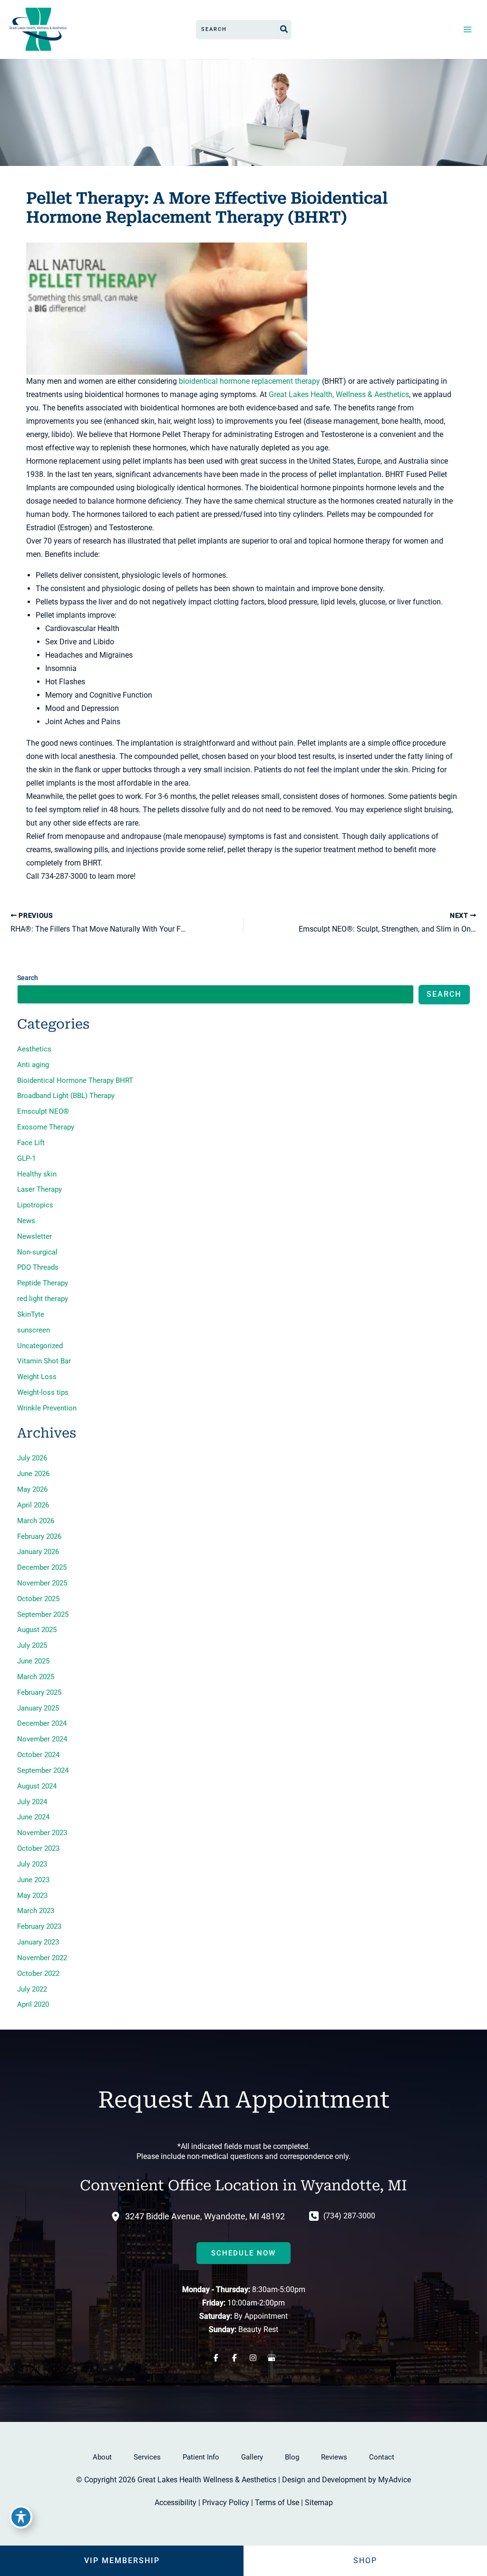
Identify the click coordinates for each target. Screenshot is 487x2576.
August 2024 (37, 1786)
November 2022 (42, 1958)
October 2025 (38, 1599)
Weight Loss (37, 1377)
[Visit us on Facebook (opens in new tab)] (216, 2358)
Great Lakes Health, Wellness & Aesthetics (339, 394)
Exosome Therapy (46, 1127)
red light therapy (43, 1299)
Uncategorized (40, 1346)
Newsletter (34, 1236)
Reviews (334, 2457)
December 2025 (42, 1567)
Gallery (252, 2457)
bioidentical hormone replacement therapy (249, 381)
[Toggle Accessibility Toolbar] (21, 2517)
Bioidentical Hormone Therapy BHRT (75, 1080)
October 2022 (38, 1973)
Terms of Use (277, 2503)
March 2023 (36, 1911)
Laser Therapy (39, 1189)
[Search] (284, 29)
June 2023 (33, 1880)
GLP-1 (26, 1158)
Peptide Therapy (43, 1283)
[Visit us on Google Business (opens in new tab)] (271, 2358)
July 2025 (32, 1645)
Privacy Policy (226, 2503)
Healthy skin (37, 1174)
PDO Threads (38, 1267)
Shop (365, 2561)
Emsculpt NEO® (43, 1111)
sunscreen (34, 1330)
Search (28, 978)
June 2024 (33, 1817)
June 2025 (33, 1661)
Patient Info (201, 2457)
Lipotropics (35, 1205)
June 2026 (33, 1474)
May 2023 (32, 1896)
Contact (382, 2457)
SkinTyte (31, 1314)
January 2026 (38, 1552)
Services (147, 2457)
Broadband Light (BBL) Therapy (66, 1096)
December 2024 (42, 1723)
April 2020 (33, 2004)
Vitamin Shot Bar (44, 1361)
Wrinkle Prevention (47, 1408)
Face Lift (31, 1143)
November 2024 (42, 1739)
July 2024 (32, 1802)
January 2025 (38, 1708)
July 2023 (32, 1864)
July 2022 (32, 1989)
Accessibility (175, 2503)
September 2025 (43, 1614)
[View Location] (118, 2216)
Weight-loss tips (43, 1392)
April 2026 (33, 1505)
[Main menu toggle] (467, 29)
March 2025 (36, 1677)
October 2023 (38, 1848)
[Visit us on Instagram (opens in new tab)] (253, 2358)
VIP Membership (122, 2561)
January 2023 (38, 1942)
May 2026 (32, 1489)
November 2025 (42, 1583)
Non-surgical (37, 1252)
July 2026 (32, 1458)
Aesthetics (34, 1049)
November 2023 (42, 1833)
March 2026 (36, 1521)
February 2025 (39, 1692)
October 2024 (38, 1755)
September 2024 (43, 1770)
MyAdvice (394, 2480)
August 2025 (37, 1630)
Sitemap (319, 2503)
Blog (292, 2457)
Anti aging (33, 1065)
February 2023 (39, 1926)
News (26, 1221)
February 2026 (39, 1536)
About (102, 2457)
